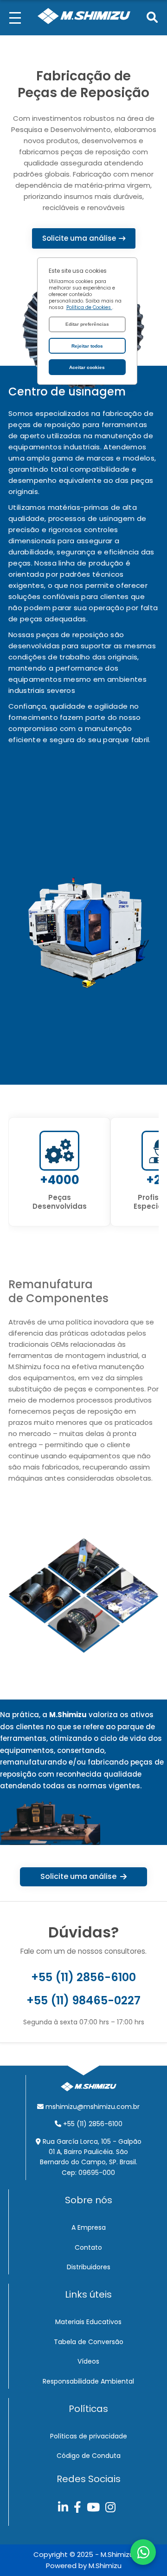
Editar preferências (87, 324)
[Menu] (15, 18)
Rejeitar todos (87, 346)
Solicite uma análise (79, 238)
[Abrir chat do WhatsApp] (143, 2552)
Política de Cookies (89, 307)
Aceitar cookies (87, 367)
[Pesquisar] (152, 18)
